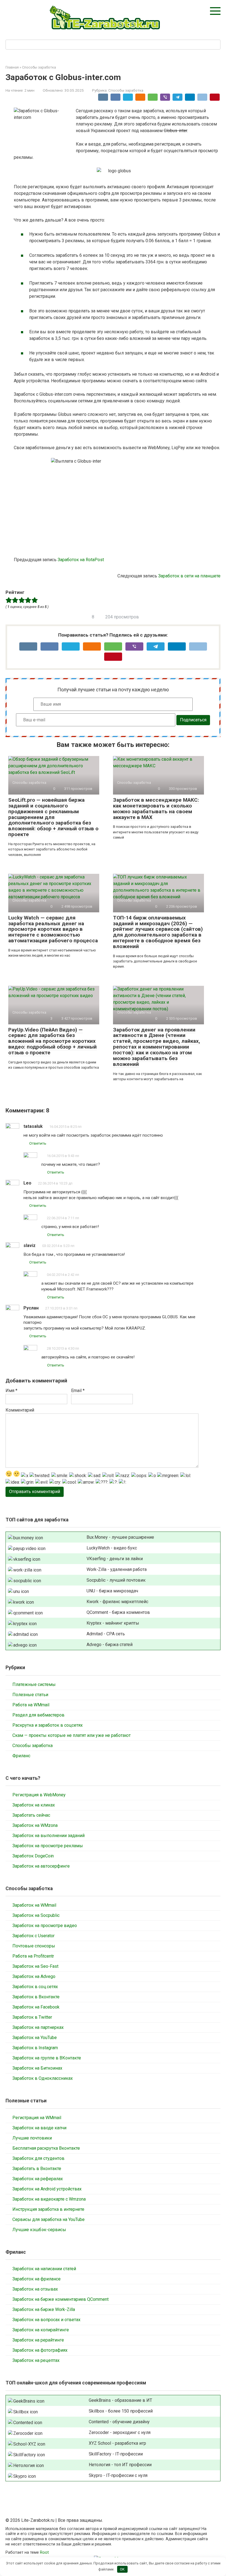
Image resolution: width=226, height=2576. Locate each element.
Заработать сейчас (31, 1815)
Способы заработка (126, 90)
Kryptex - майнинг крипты (113, 1623)
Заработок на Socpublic (36, 1915)
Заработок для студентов (38, 2158)
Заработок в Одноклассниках (43, 2078)
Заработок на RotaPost (81, 560)
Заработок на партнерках (38, 2027)
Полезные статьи (30, 1695)
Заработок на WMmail (34, 1905)
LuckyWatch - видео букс (112, 1548)
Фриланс (21, 1756)
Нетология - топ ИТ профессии (120, 2465)
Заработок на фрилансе (37, 2279)
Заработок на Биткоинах (37, 2068)
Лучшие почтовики (32, 2138)
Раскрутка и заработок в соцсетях (48, 1725)
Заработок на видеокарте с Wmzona (49, 2199)
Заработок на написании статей (44, 2269)
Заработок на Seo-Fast (35, 1966)
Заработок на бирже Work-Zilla (44, 2309)
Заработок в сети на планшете (189, 576)
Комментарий (20, 1410)
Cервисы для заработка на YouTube (49, 2219)
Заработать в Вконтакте (37, 2169)
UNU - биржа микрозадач (112, 1591)
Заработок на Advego (34, 1976)
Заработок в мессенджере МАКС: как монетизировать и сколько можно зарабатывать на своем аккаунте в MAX (156, 809)
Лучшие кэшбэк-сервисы (39, 2230)
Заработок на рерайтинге (38, 2340)
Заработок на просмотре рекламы (48, 1846)
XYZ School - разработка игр (117, 2443)
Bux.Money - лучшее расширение (120, 1537)
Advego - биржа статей (110, 1645)
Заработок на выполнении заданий (49, 1836)
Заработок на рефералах (38, 2179)
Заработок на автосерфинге (41, 1866)
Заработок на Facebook (36, 2007)
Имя (11, 1391)
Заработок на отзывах (35, 2289)
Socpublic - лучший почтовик (116, 1580)
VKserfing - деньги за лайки (115, 1559)
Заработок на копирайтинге (41, 2330)
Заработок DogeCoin (33, 1856)
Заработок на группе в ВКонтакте (47, 2058)
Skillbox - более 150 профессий (121, 2411)
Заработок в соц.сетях (35, 1987)
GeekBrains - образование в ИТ (120, 2400)
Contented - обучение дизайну (119, 2422)
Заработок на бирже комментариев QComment (60, 2299)
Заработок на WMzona (35, 1825)
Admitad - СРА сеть (106, 1634)
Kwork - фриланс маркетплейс (117, 1602)
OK (122, 2569)
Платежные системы (34, 1684)
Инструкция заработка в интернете (48, 2209)
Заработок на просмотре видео (45, 1926)
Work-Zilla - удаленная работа (117, 1569)
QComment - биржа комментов (118, 1612)
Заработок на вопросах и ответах (46, 2320)
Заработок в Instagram (35, 2048)
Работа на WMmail (31, 1705)
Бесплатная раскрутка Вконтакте (46, 2148)
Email (78, 1391)
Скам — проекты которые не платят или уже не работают (72, 1735)
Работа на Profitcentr (33, 1956)
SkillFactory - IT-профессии (116, 2454)
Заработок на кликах (34, 1805)
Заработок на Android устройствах (47, 2189)
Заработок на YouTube (35, 2038)
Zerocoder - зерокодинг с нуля (120, 2432)
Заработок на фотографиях (40, 2350)
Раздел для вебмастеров (38, 1715)
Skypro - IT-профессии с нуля (118, 2475)
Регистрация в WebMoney (39, 1795)
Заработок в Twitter (32, 2017)
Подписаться (193, 720)
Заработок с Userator (33, 1936)
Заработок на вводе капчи (39, 2128)
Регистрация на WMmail (37, 2118)
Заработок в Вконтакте (36, 1997)
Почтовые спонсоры (34, 1946)
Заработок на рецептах (36, 2360)
